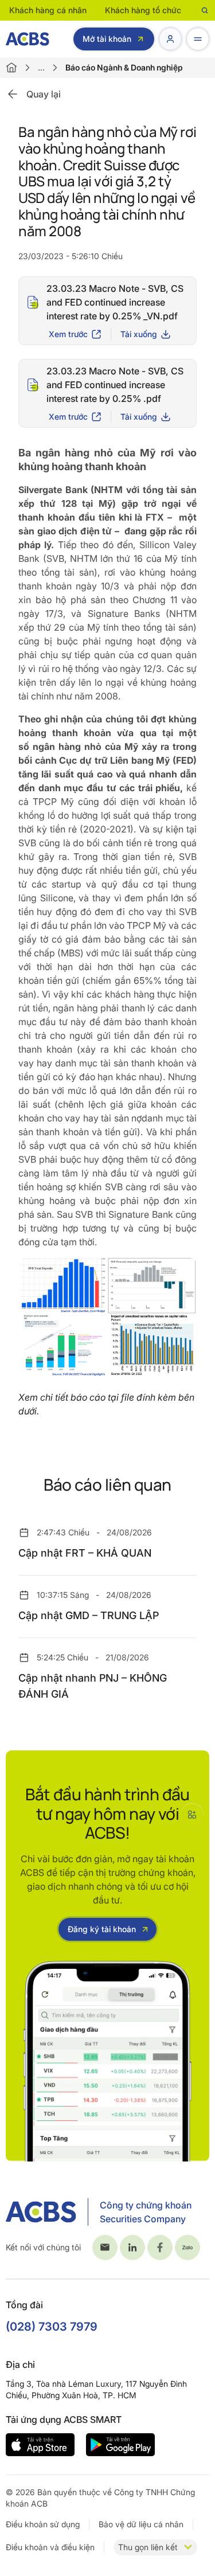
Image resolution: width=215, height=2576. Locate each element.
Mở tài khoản (107, 39)
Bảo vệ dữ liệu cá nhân (141, 2524)
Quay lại (44, 94)
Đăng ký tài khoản (102, 1929)
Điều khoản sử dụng (43, 2524)
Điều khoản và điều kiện (50, 2547)
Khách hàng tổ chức (143, 10)
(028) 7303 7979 (52, 2327)
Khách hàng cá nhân (48, 10)
